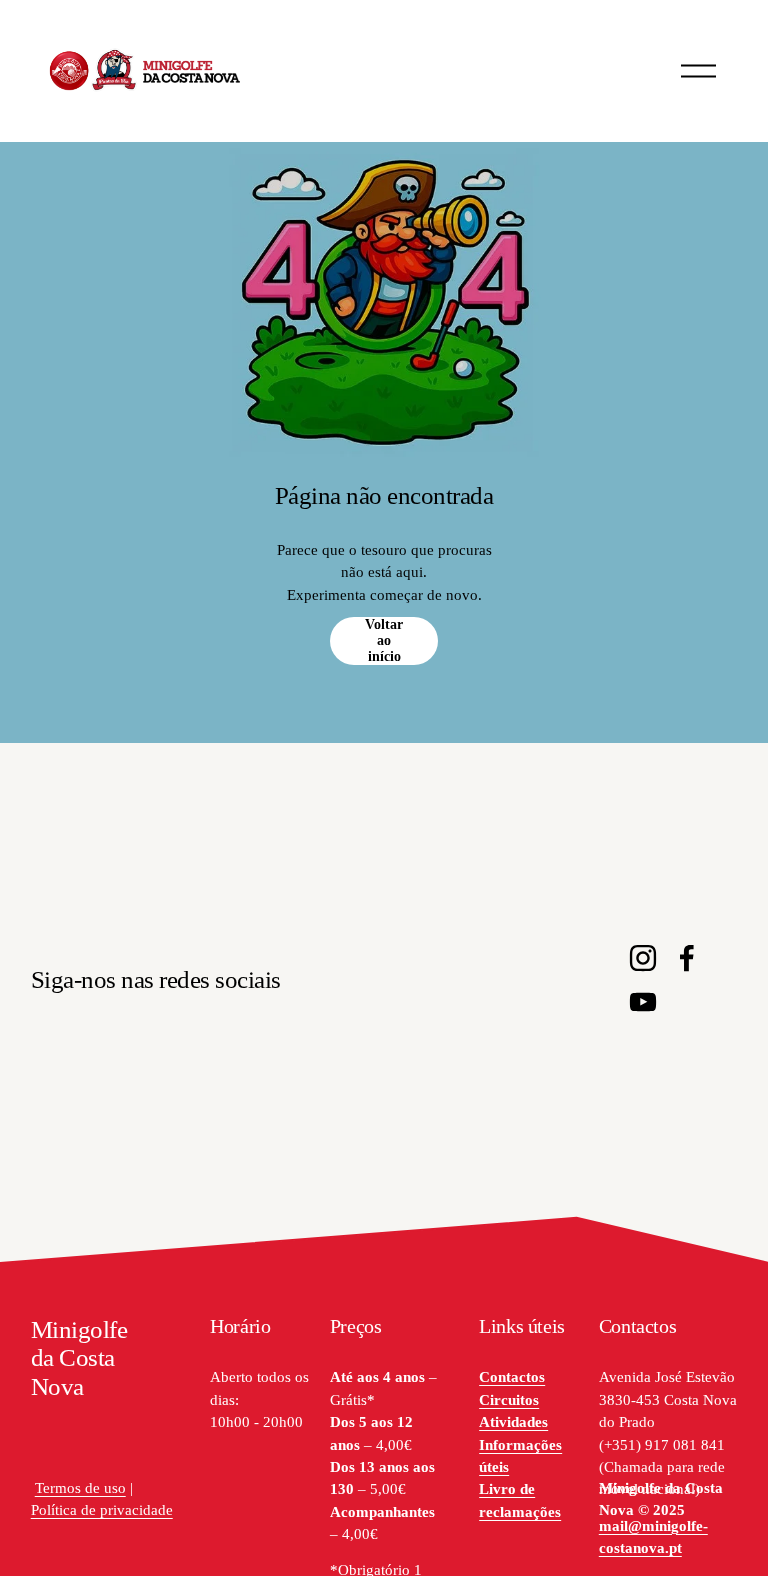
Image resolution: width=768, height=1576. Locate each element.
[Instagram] (643, 958)
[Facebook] (687, 958)
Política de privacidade (102, 1510)
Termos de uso (80, 1488)
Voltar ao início (384, 640)
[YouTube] (643, 1002)
